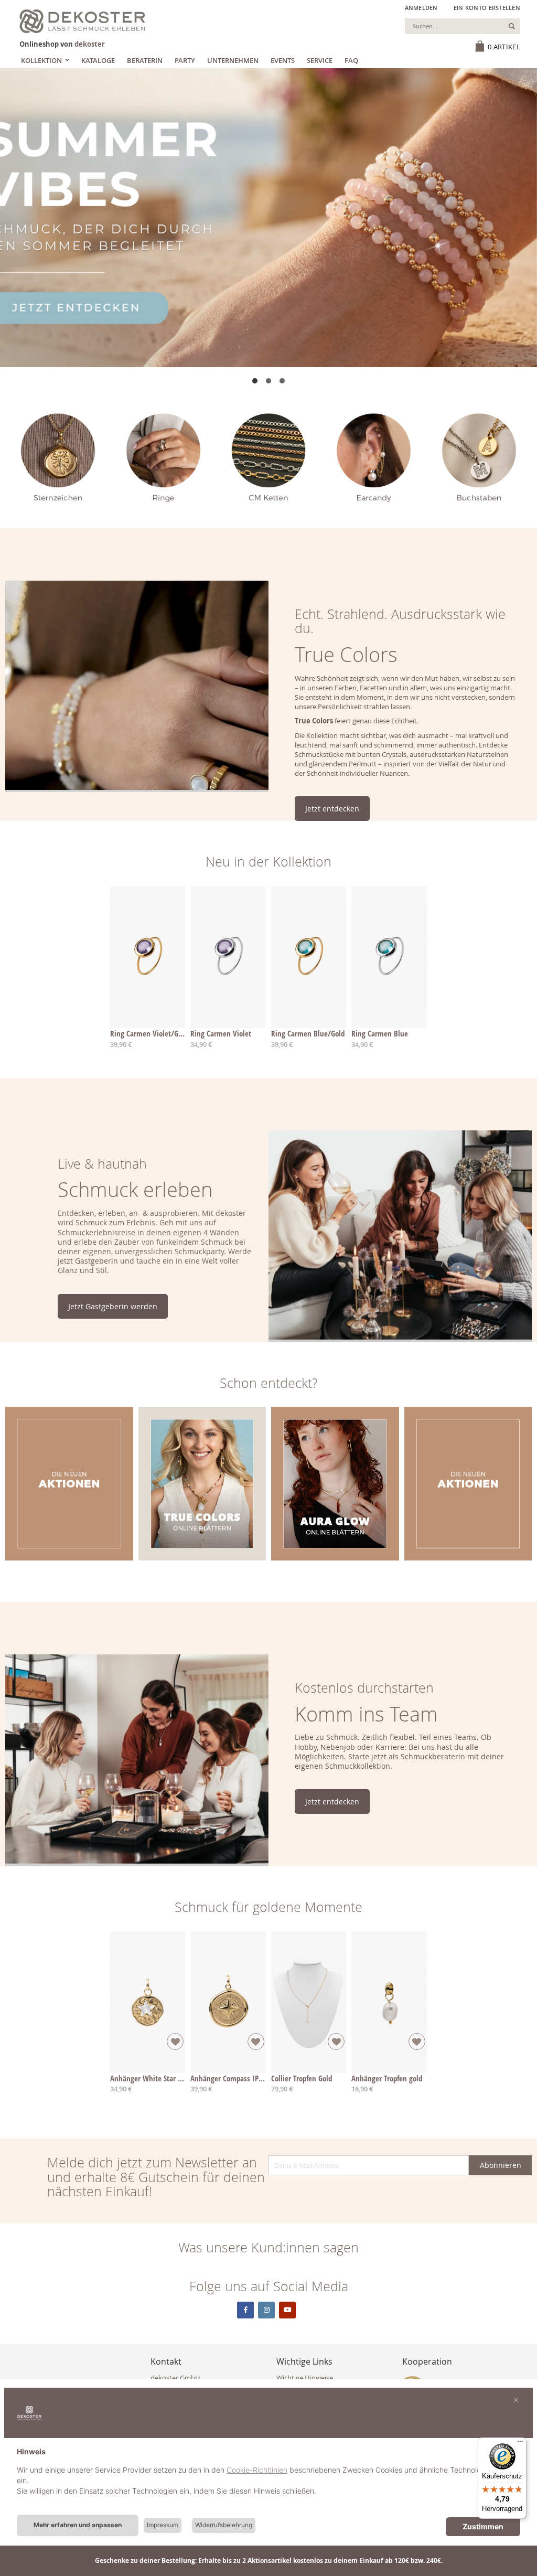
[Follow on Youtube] (287, 2310)
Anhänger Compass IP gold (232, 2078)
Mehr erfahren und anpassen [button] (78, 2525)
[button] (255, 381)
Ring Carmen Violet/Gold (149, 1033)
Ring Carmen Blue (380, 1033)
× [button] (516, 2399)
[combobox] (463, 26)
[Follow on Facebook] (245, 2310)
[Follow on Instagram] (266, 2310)
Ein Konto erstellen (487, 8)
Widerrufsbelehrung (224, 2525)
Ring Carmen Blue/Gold (308, 1033)
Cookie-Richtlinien (257, 2470)
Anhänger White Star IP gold (155, 2078)
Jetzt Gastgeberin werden (113, 1306)
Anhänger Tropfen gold (387, 2078)
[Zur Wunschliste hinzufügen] (175, 2041)
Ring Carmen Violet (221, 1033)
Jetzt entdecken (332, 809)
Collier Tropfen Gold (302, 2078)
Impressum (163, 2525)
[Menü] (520, 2444)
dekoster (90, 44)
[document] (268, 2479)
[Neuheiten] (268, 218)
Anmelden (421, 8)
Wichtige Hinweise (305, 2378)
